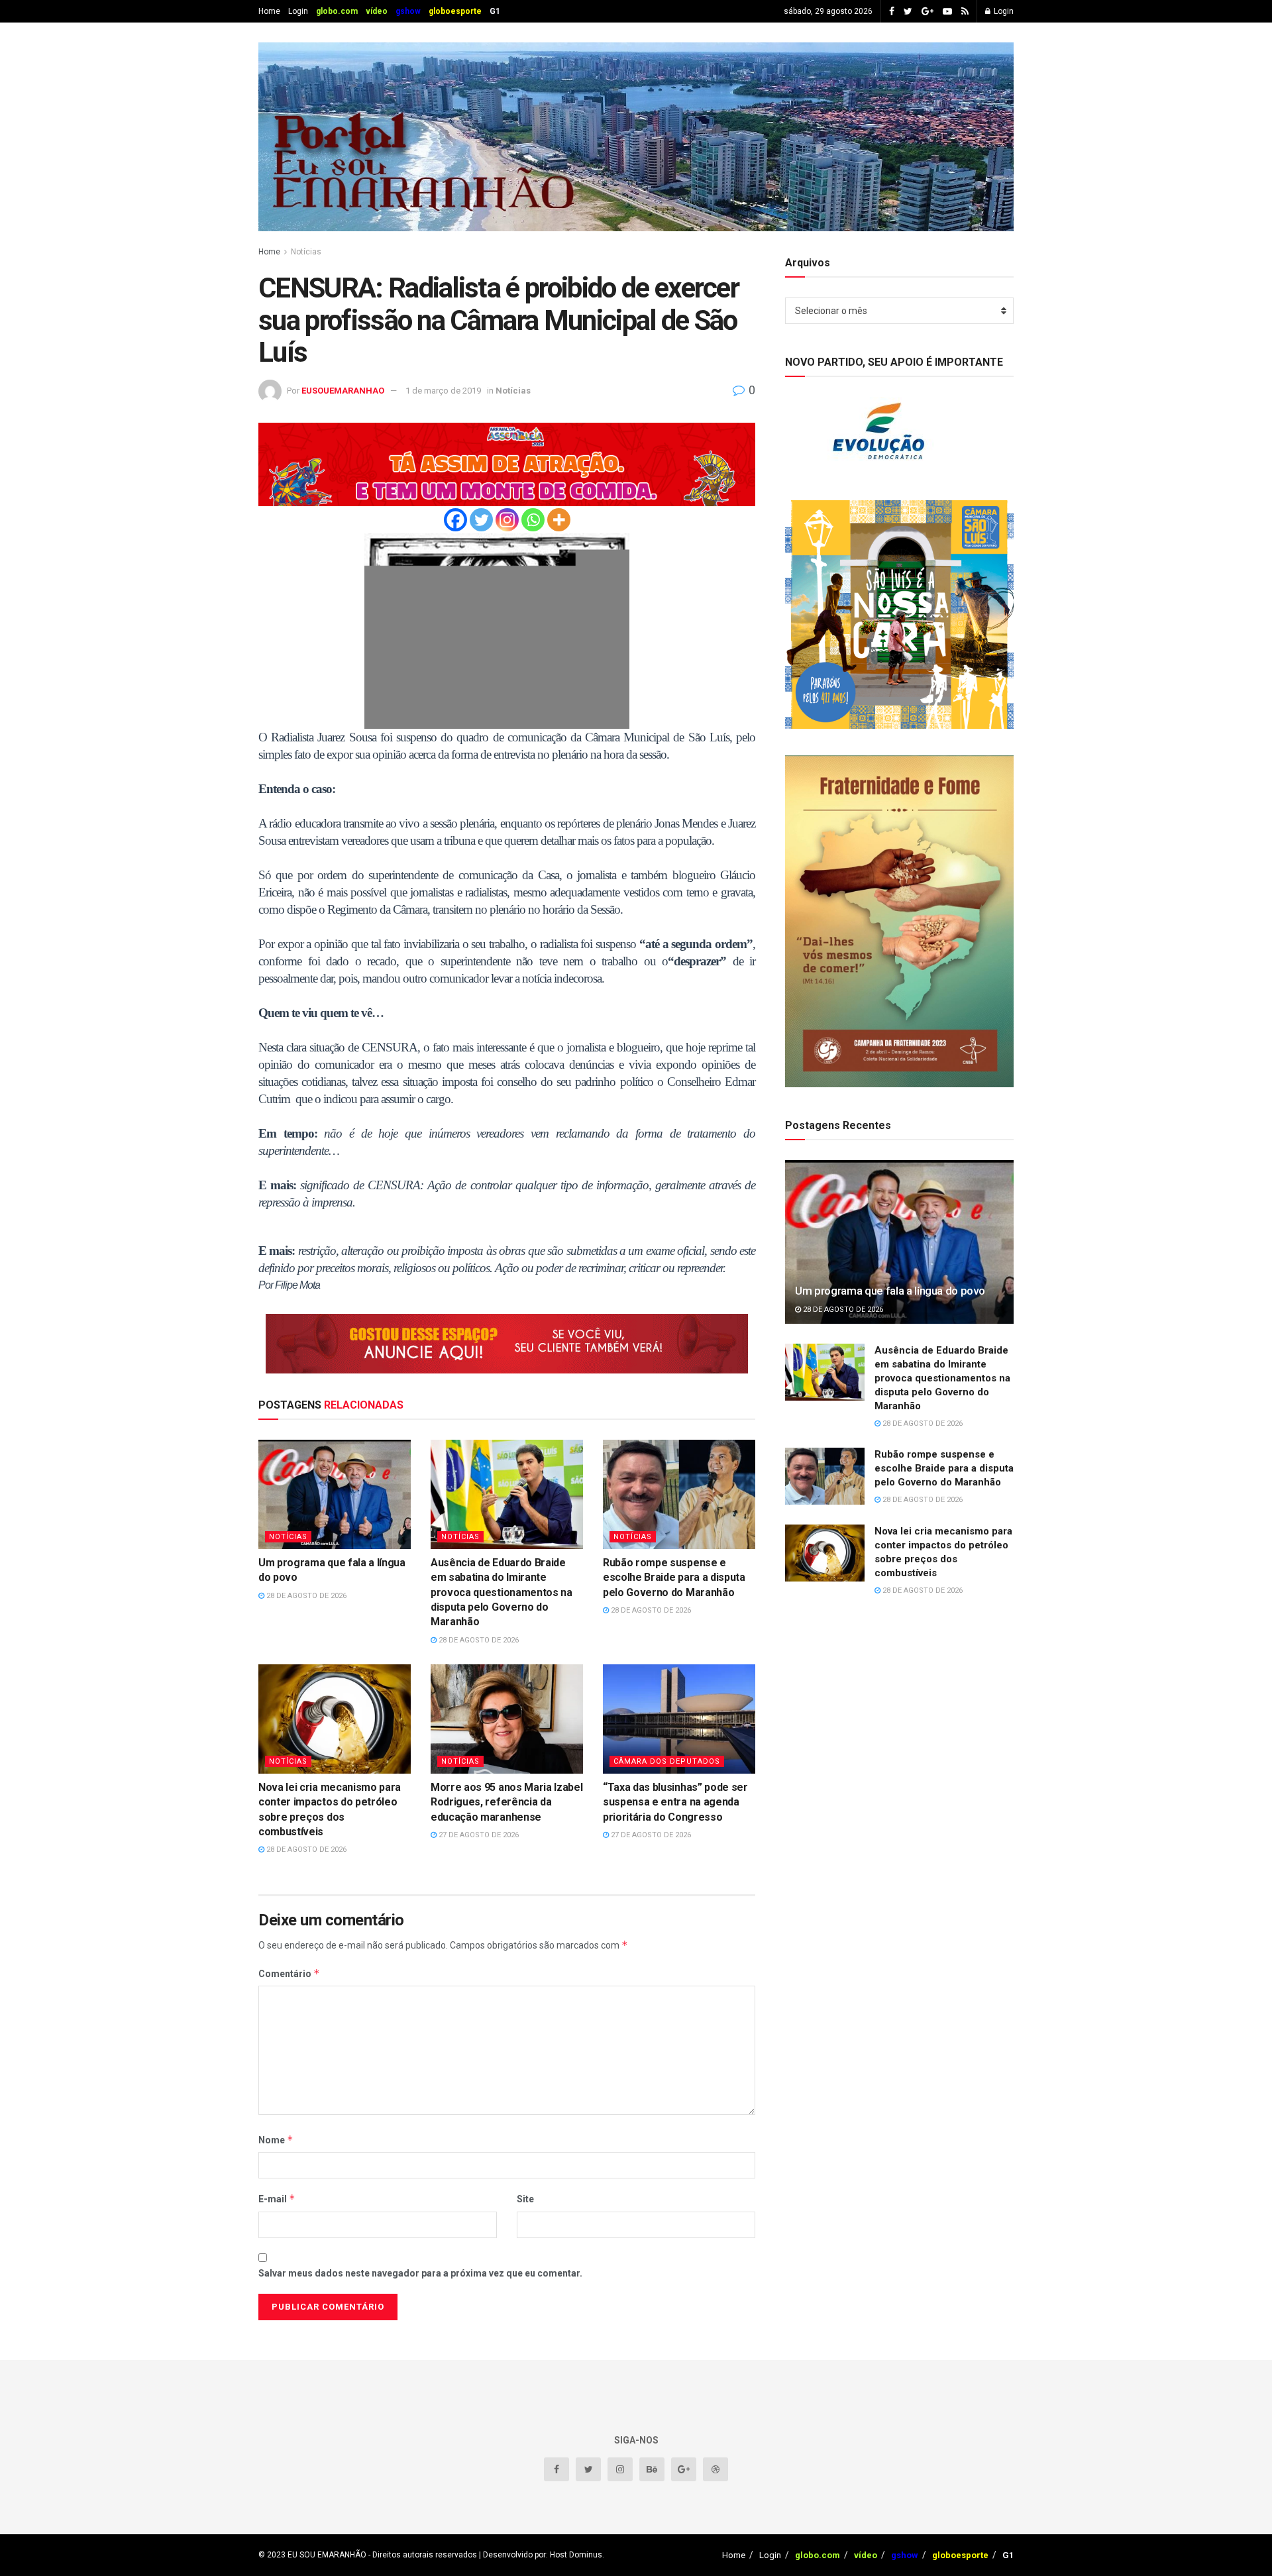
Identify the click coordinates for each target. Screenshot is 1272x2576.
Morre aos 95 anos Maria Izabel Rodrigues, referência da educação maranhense (506, 1802)
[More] (559, 520)
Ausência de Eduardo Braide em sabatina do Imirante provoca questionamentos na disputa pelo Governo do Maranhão (502, 1592)
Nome (276, 2140)
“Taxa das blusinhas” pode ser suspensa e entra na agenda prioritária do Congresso (675, 1802)
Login (298, 11)
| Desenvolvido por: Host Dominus (540, 2555)
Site (525, 2199)
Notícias (306, 252)
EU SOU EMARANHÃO (327, 2555)
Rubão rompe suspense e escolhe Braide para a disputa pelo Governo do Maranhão (674, 1578)
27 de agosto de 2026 (478, 1835)
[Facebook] (455, 520)
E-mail (277, 2199)
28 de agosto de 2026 (305, 1596)
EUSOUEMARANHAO (343, 391)
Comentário (289, 1973)
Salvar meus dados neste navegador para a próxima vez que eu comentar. (420, 2273)
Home (269, 11)
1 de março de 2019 (443, 391)
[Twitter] (481, 520)
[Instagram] (507, 520)
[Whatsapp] (533, 520)
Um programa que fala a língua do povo (890, 1291)
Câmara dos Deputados (667, 1761)
